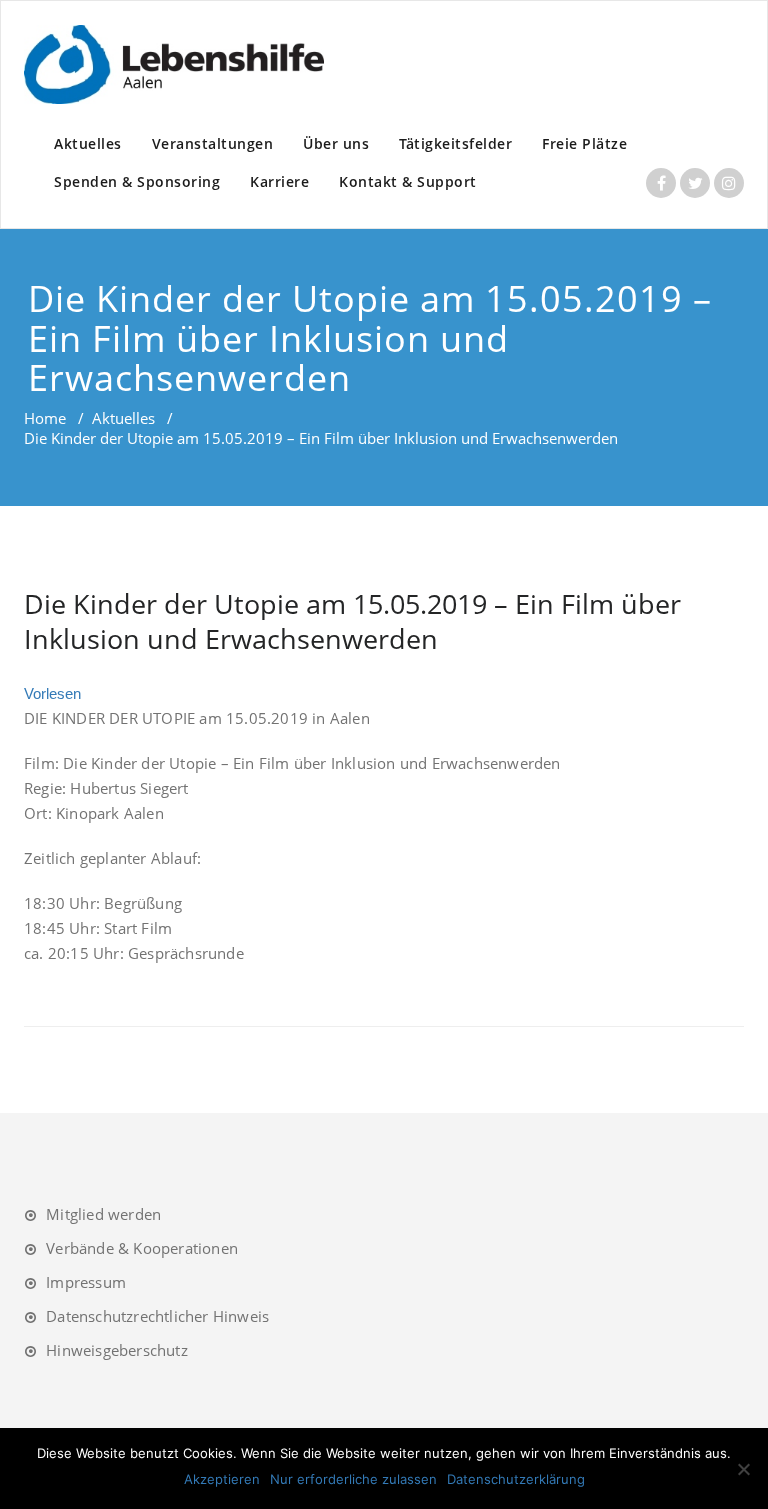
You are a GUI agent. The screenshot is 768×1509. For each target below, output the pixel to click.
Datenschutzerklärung (516, 1479)
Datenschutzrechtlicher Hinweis (157, 1316)
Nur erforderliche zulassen (353, 1479)
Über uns (336, 143)
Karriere (279, 181)
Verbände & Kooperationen (142, 1248)
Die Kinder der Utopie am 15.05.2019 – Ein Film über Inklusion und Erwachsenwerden (352, 621)
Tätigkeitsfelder (455, 143)
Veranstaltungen (213, 143)
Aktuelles (88, 143)
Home (45, 418)
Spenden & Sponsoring (137, 181)
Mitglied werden (103, 1214)
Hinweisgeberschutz (117, 1350)
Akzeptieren (222, 1479)
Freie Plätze (584, 143)
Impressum (86, 1282)
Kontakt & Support (408, 181)
